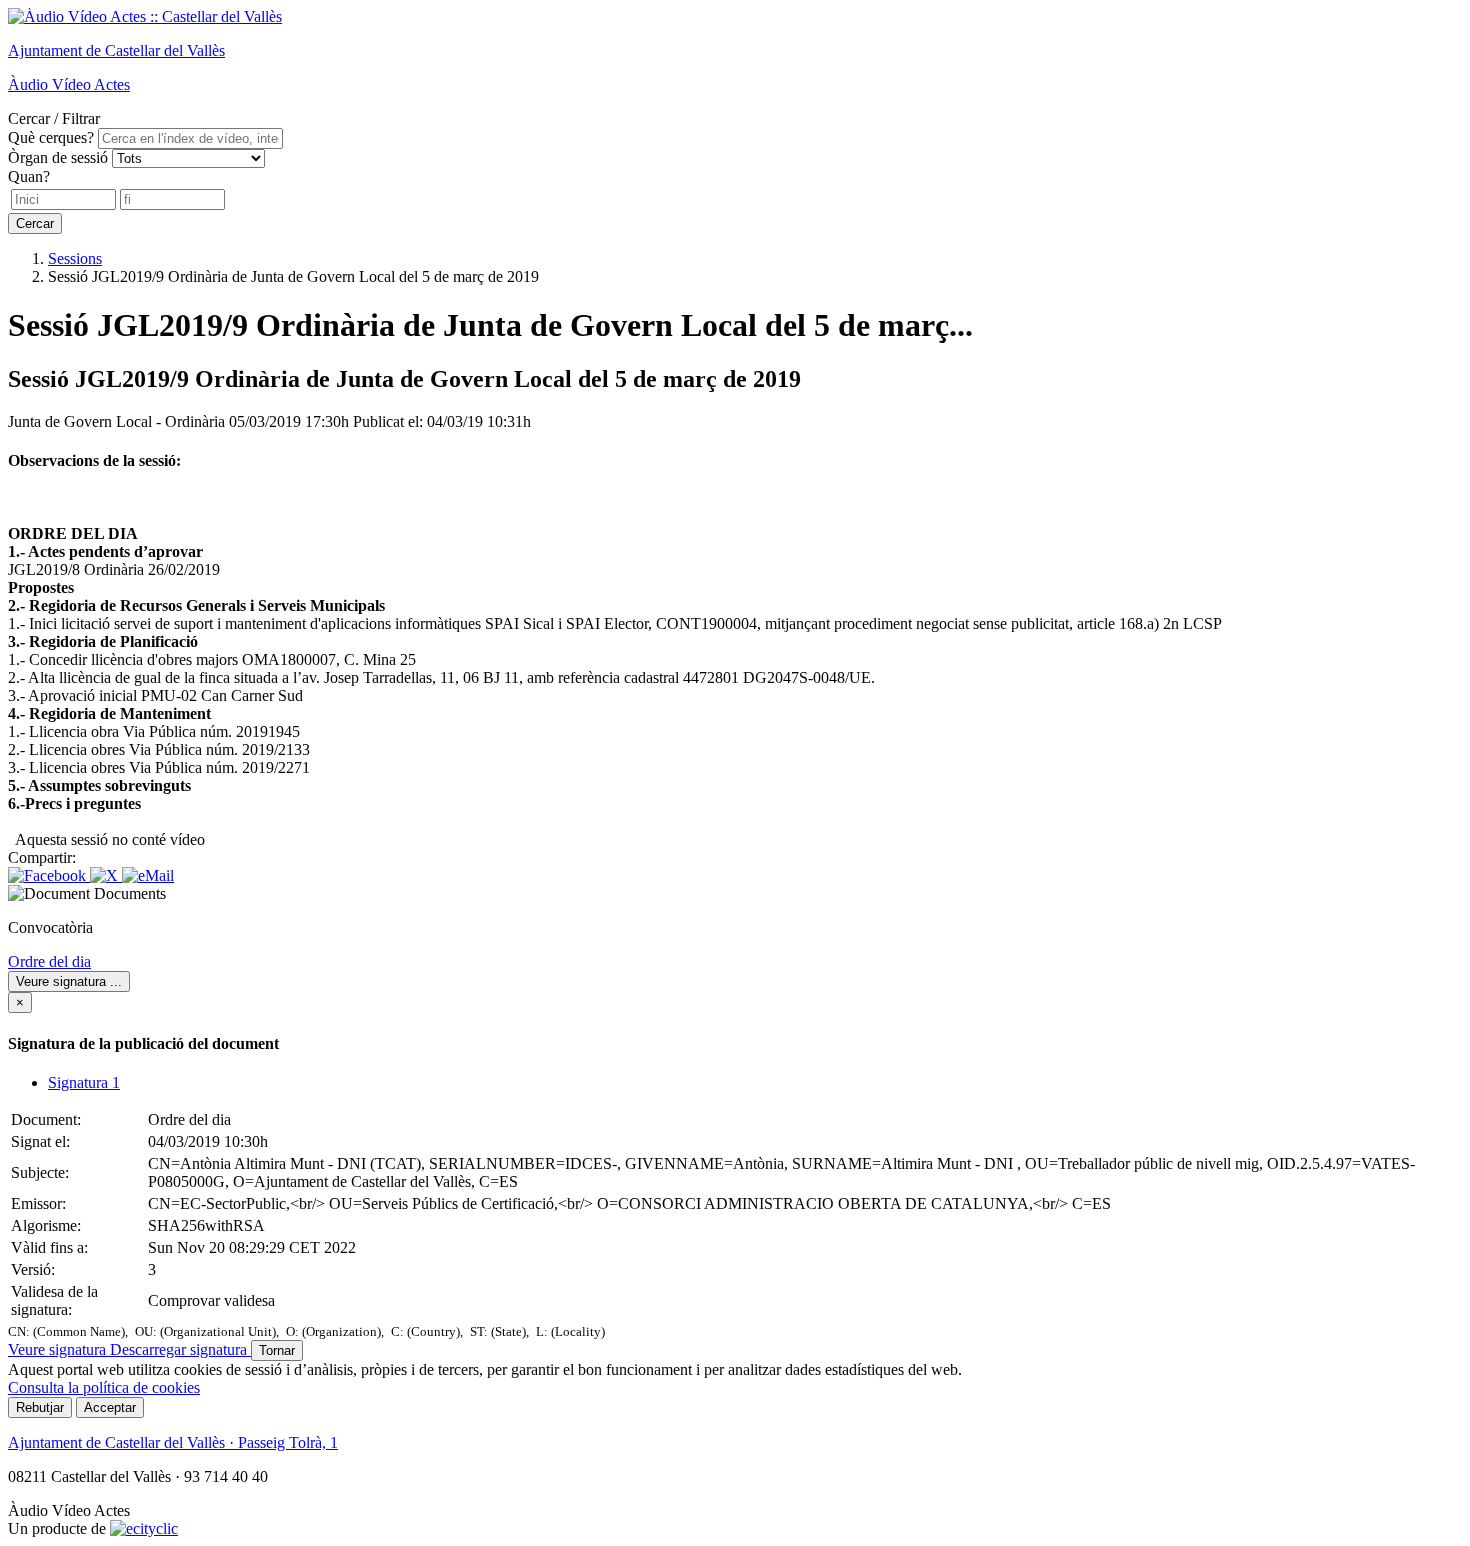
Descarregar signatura (180, 1349)
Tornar (277, 1350)
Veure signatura (69, 981)
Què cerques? (51, 137)
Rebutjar (40, 1407)
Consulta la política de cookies (104, 1387)
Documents (130, 893)
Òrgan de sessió (58, 157)
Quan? (29, 176)
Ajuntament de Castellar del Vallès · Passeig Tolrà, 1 (173, 1442)
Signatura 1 (84, 1082)
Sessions (75, 258)
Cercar (35, 223)
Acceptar (110, 1407)
